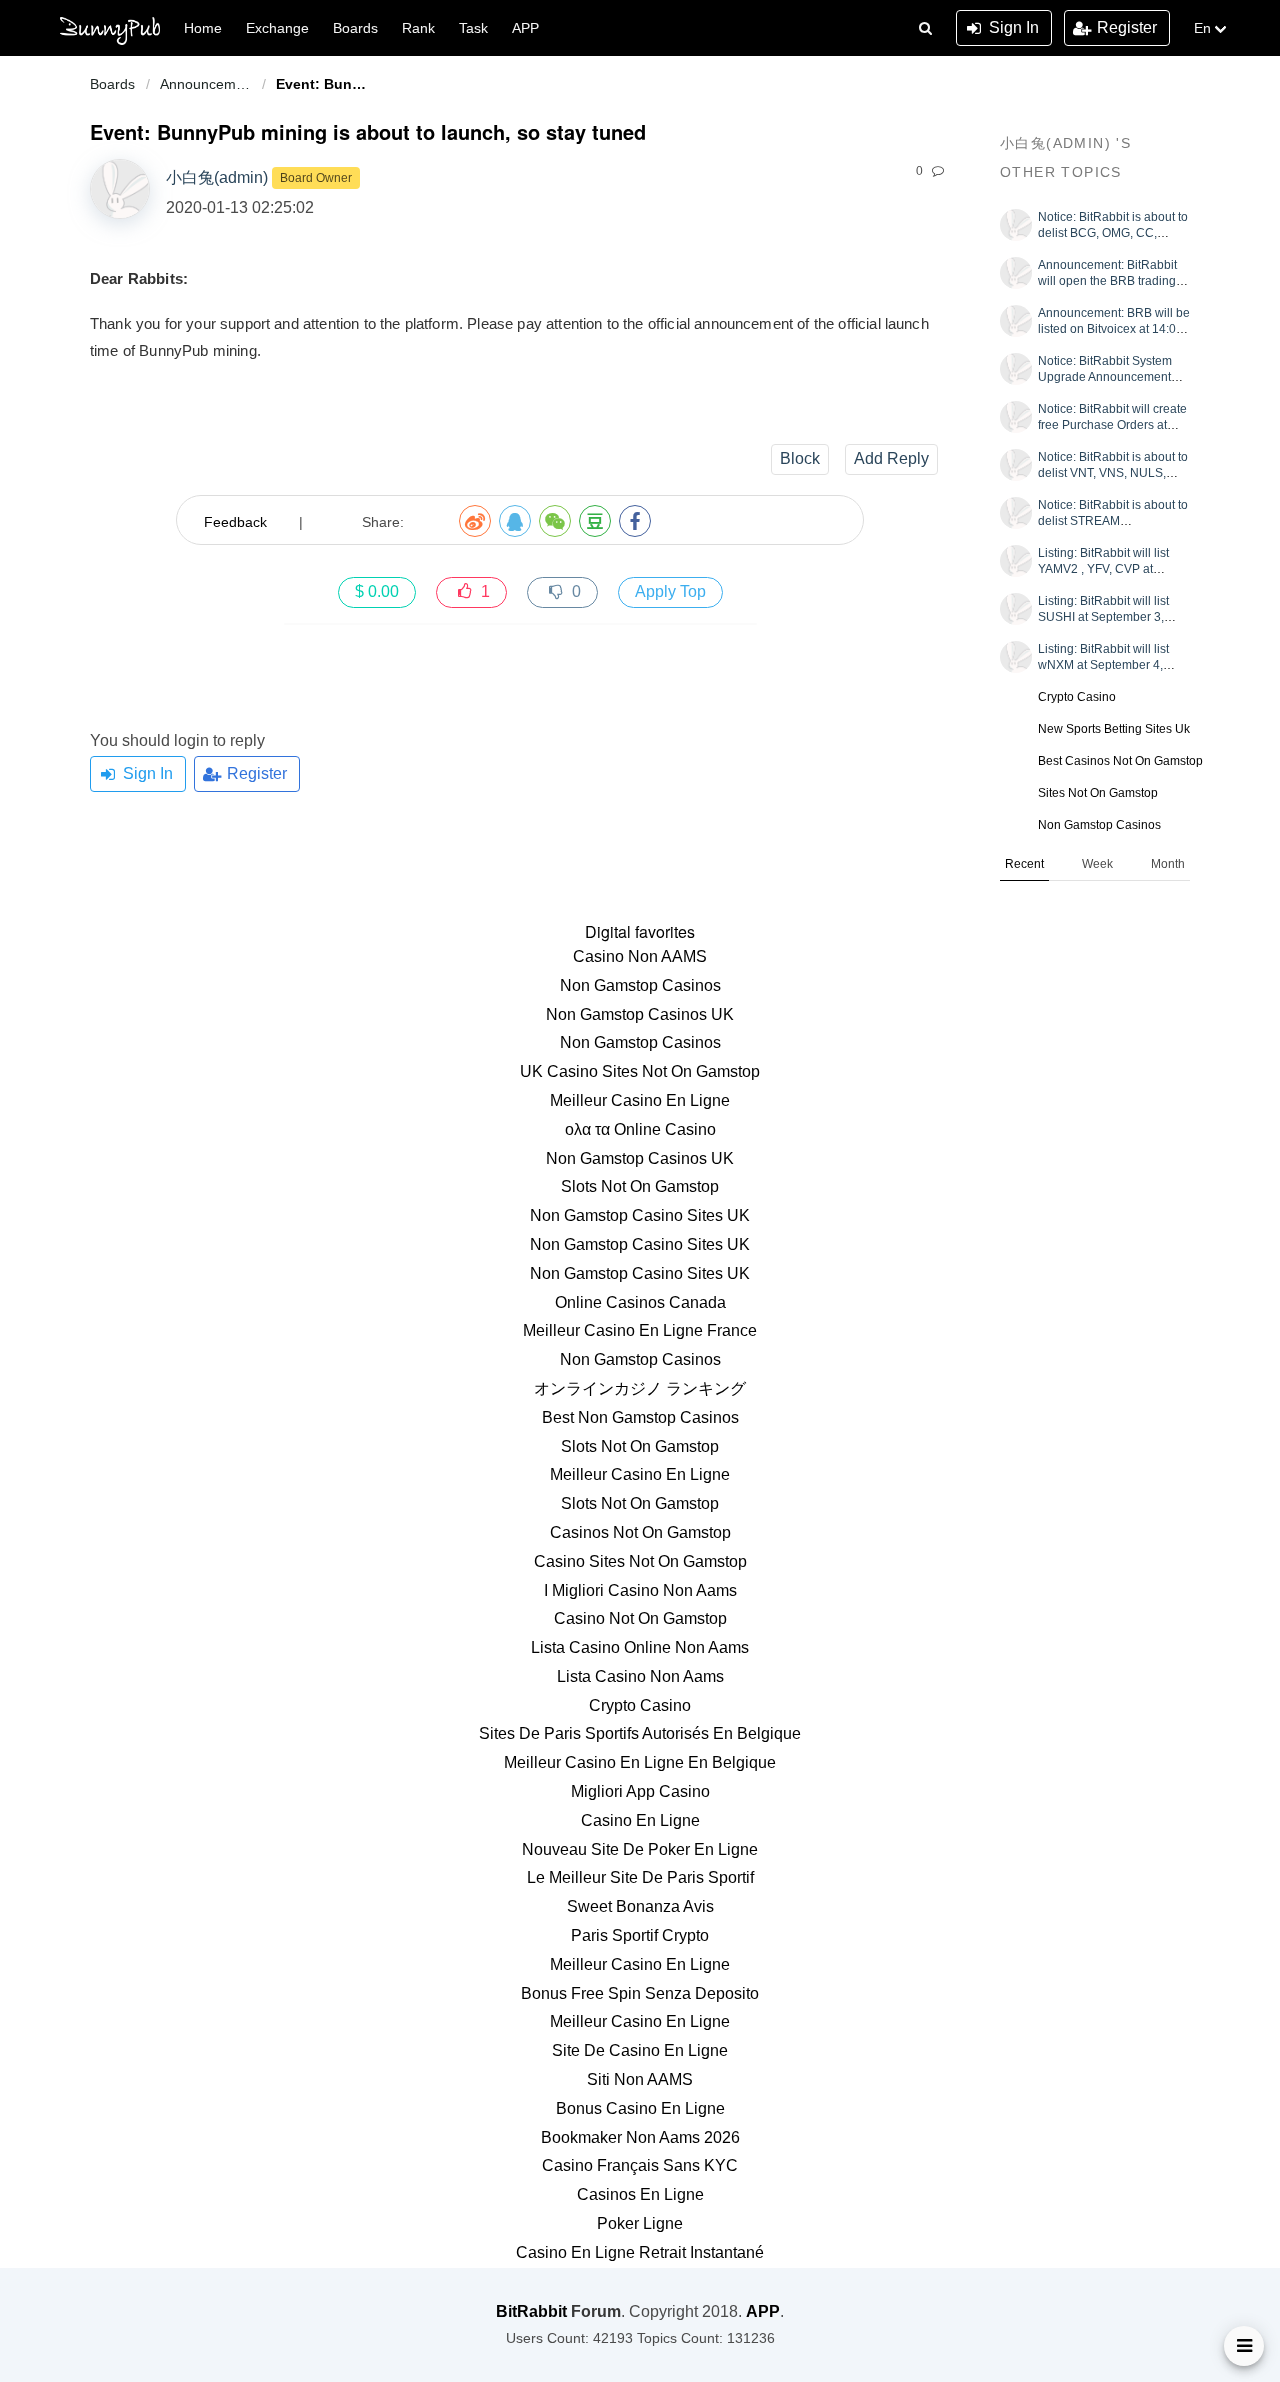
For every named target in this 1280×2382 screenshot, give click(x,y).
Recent (1024, 864)
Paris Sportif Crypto (640, 1935)
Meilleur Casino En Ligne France (640, 1330)
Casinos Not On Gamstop (640, 1532)
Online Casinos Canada (640, 1302)
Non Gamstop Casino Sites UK (640, 1215)
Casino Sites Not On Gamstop (640, 1561)
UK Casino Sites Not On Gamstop (640, 1071)
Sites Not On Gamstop (1098, 793)
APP (525, 28)
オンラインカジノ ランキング (640, 1388)
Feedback (235, 522)
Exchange (277, 28)
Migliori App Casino (640, 1791)
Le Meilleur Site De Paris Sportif (640, 1877)
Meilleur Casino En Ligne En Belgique (640, 1762)
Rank (418, 28)
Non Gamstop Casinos (1099, 825)
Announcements (211, 84)
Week (1097, 864)
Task (473, 28)
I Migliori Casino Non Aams (640, 1590)
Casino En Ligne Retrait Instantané (640, 2252)
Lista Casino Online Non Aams (640, 1647)
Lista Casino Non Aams (640, 1676)
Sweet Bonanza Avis (640, 1906)
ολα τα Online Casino (640, 1129)
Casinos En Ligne (640, 2194)
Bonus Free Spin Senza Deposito (640, 1993)
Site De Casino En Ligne (640, 2050)
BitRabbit (531, 2311)
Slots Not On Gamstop (640, 1186)
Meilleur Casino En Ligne (640, 1100)
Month (1168, 864)
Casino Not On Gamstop (640, 1618)
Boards (112, 84)
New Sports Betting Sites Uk (1114, 729)
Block (800, 458)
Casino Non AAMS (640, 956)
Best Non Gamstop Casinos (640, 1417)
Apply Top (670, 591)
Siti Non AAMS (640, 2079)
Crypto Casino (1077, 697)
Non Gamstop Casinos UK (640, 1014)
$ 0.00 (377, 591)
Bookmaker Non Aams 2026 (640, 2137)
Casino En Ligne (640, 1820)
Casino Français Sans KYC (640, 2165)
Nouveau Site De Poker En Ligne (640, 1849)
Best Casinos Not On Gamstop (1120, 761)
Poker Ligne (640, 2223)
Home (203, 28)
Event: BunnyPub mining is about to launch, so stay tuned (327, 84)
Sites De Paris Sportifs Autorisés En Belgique (640, 1733)
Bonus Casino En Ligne (640, 2108)
